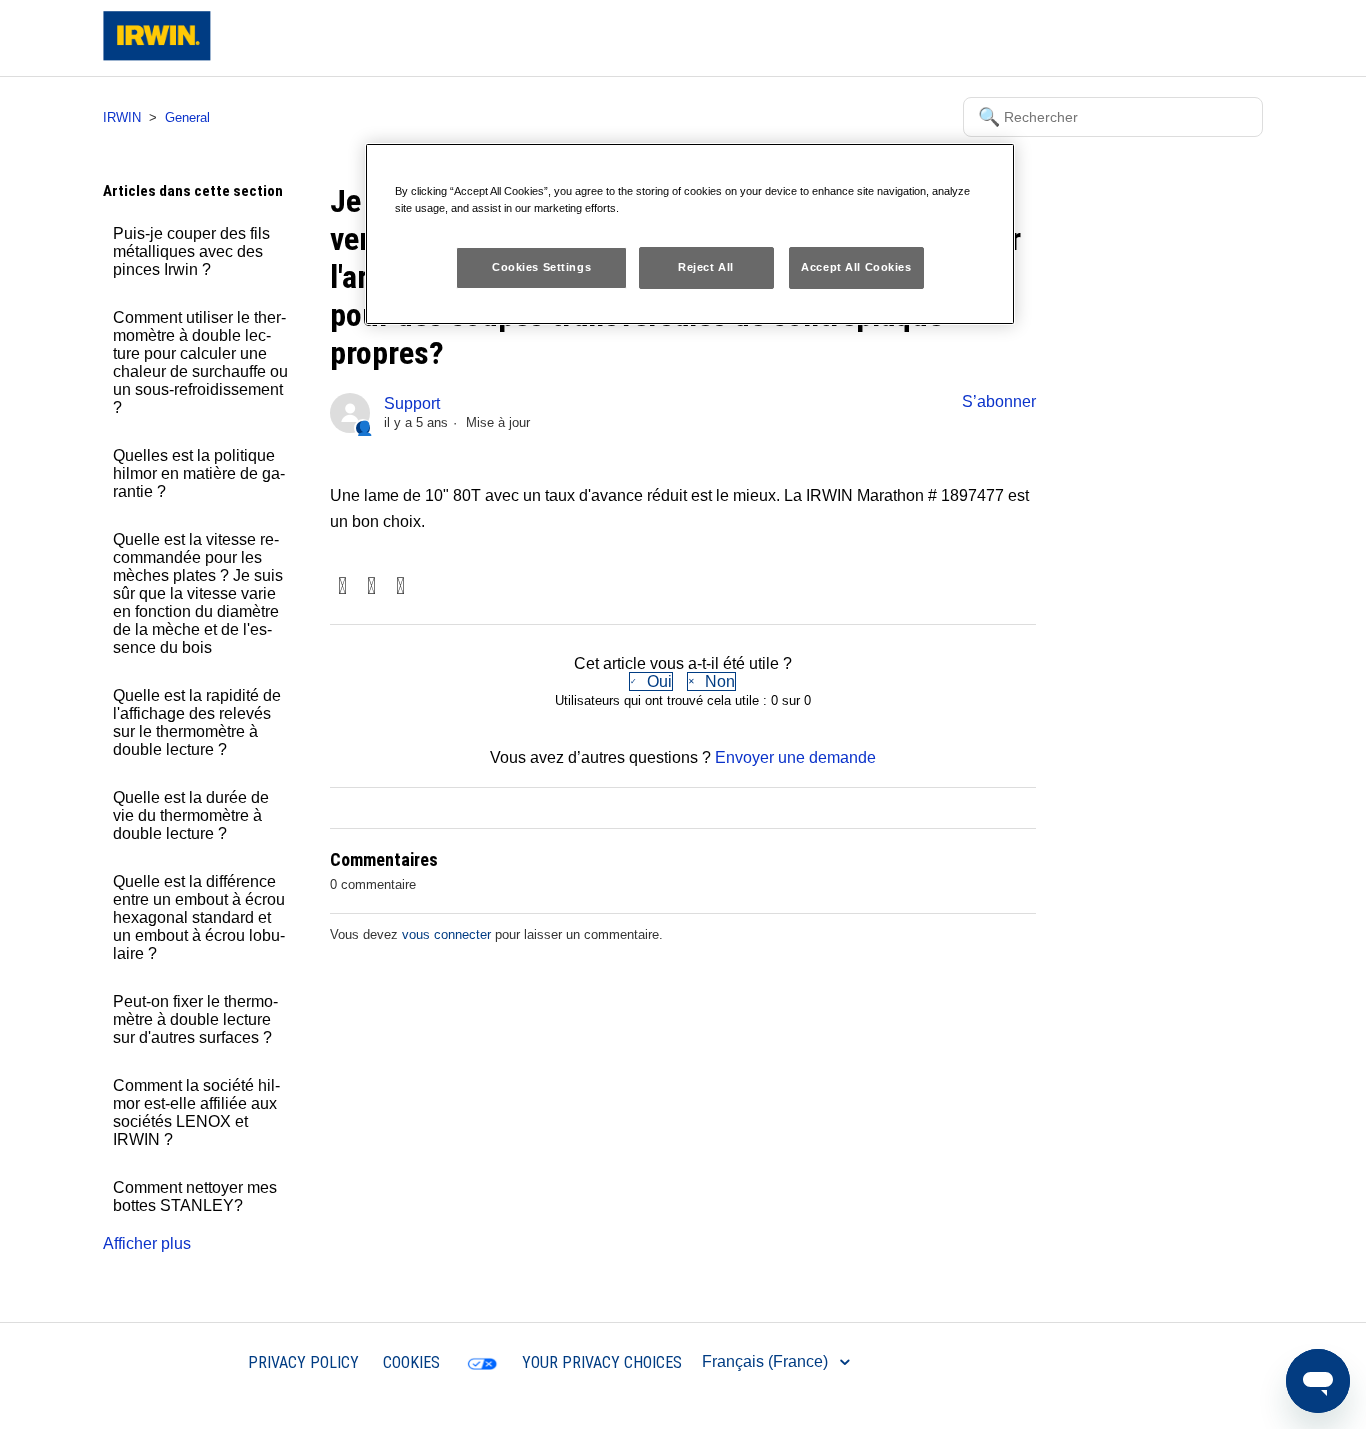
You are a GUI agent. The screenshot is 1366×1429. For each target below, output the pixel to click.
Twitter (371, 587)
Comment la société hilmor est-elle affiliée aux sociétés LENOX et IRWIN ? (196, 1112)
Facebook (342, 587)
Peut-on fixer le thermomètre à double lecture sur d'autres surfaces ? (195, 1019)
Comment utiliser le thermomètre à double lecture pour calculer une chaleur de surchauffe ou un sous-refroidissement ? (200, 362)
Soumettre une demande (1068, 37)
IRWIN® (194, 1361)
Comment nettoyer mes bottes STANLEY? (195, 1196)
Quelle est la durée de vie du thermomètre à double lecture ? (191, 815)
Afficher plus (147, 1243)
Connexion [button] (1208, 37)
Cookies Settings (541, 267)
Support (412, 403)
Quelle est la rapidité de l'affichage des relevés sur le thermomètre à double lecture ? (197, 722)
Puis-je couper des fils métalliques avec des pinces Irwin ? (191, 251)
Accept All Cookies (856, 267)
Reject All (706, 267)
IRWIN (122, 117)
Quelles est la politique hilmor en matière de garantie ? (199, 473)
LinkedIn (400, 587)
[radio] (651, 681)
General (187, 117)
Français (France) (767, 1361)
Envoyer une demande (795, 757)
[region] (690, 234)
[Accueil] (157, 55)
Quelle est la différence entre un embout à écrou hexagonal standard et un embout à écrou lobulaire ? (199, 917)
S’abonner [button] (999, 401)
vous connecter (446, 934)
